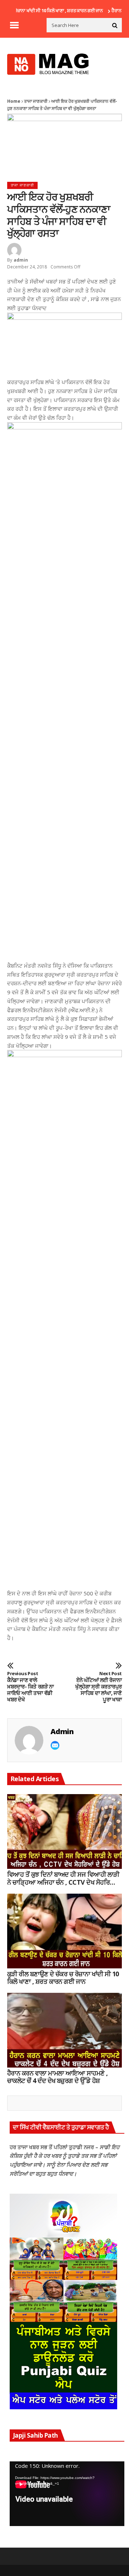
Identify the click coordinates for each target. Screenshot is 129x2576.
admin (21, 260)
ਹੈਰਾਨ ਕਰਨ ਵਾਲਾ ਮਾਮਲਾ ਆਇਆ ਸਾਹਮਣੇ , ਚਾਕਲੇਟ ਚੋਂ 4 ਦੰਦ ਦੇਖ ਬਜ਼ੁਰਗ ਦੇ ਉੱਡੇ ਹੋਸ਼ (58, 2077)
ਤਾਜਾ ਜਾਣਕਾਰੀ (36, 101)
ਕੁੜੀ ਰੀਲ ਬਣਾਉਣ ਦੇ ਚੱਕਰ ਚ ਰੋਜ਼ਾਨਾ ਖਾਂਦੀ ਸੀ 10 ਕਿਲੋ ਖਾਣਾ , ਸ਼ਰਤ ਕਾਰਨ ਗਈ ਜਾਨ (63, 1978)
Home (14, 101)
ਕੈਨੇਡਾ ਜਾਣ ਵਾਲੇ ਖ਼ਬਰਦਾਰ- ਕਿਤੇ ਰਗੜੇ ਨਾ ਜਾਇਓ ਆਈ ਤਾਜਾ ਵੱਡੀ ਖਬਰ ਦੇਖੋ (30, 1687)
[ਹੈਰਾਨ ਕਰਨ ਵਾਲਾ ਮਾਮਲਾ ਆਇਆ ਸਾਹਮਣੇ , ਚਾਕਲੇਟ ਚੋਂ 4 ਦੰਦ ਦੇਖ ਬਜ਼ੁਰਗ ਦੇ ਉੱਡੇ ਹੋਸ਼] (64, 2030)
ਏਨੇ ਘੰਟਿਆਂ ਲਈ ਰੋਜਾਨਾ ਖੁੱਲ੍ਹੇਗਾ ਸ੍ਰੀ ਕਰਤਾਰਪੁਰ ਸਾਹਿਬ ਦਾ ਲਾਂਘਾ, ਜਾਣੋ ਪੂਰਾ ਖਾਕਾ (99, 1687)
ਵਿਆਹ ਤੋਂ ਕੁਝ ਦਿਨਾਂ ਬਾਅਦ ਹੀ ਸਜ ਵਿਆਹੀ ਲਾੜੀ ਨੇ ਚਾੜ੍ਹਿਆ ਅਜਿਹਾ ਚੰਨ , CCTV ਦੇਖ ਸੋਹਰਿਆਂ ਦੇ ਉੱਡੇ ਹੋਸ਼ (63, 1878)
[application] (67, 2494)
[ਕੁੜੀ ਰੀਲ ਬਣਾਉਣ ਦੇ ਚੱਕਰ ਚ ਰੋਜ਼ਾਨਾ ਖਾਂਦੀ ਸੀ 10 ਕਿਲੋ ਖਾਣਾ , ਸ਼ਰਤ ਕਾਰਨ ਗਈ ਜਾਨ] (64, 1931)
